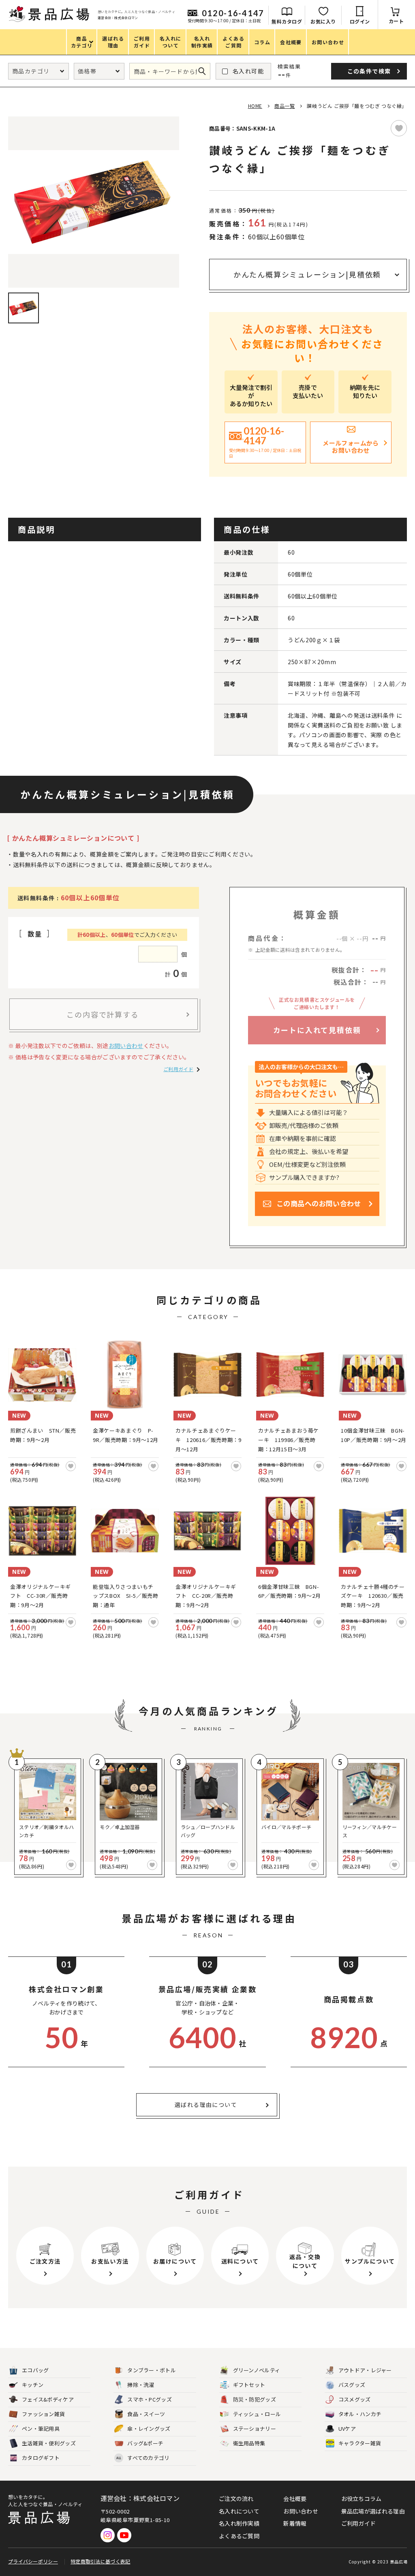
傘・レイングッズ (149, 2429)
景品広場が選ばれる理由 (373, 2511)
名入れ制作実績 (239, 2523)
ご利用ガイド (178, 1069)
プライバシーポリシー (33, 2561)
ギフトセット (249, 2385)
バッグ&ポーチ (145, 2443)
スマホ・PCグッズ (150, 2399)
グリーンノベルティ (257, 2370)
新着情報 (295, 2523)
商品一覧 (285, 106)
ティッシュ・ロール (257, 2414)
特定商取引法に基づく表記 (101, 2561)
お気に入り (323, 21)
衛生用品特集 (249, 2443)
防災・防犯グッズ (255, 2399)
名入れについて (239, 2511)
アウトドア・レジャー (365, 2370)
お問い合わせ (126, 1046)
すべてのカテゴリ (143, 2458)
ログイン (360, 21)
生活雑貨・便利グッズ (49, 2443)
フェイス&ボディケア (48, 2399)
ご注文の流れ (236, 2499)
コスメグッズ (355, 2399)
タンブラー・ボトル (152, 2370)
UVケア (347, 2429)
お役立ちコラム (362, 2499)
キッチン (33, 2385)
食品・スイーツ (146, 2414)
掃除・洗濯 (141, 2385)
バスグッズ (352, 2385)
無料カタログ (287, 21)
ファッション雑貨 (43, 2414)
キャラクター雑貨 (360, 2443)
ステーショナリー (255, 2429)
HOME (255, 106)
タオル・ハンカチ (360, 2414)
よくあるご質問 (239, 2536)
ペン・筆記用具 (41, 2429)
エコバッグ (35, 2370)
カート (396, 21)
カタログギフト (41, 2458)
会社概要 (295, 2499)
